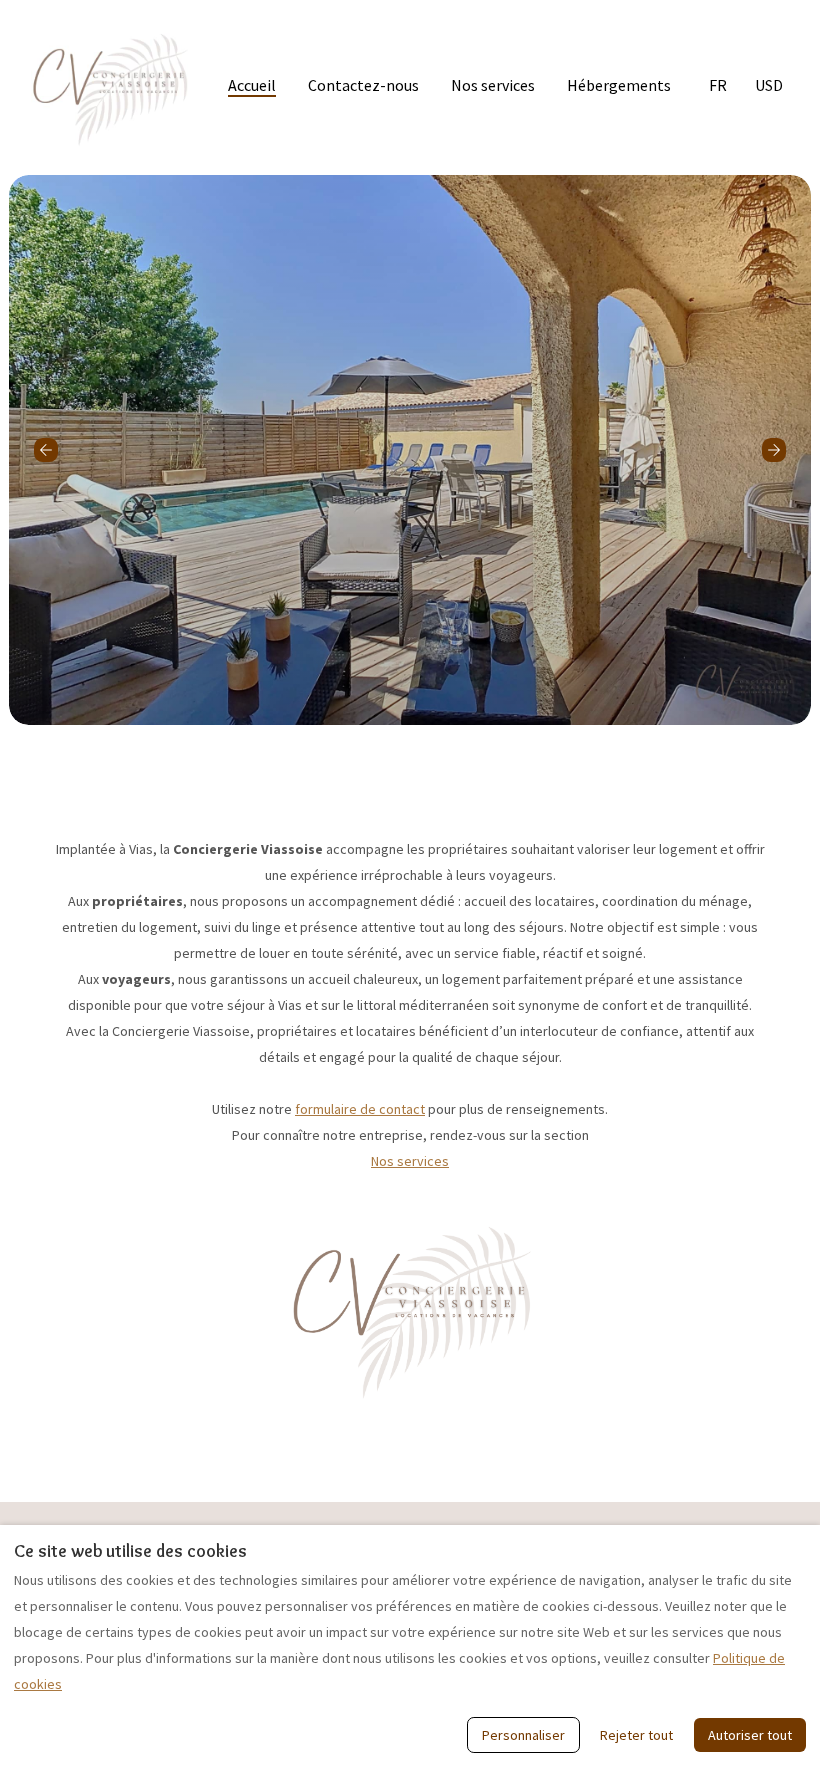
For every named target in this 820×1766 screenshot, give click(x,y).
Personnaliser (523, 1735)
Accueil (252, 85)
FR (718, 85)
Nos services (493, 85)
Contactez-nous (363, 85)
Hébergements (619, 85)
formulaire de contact (360, 1109)
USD (769, 85)
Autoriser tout (750, 1735)
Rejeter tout (636, 1735)
